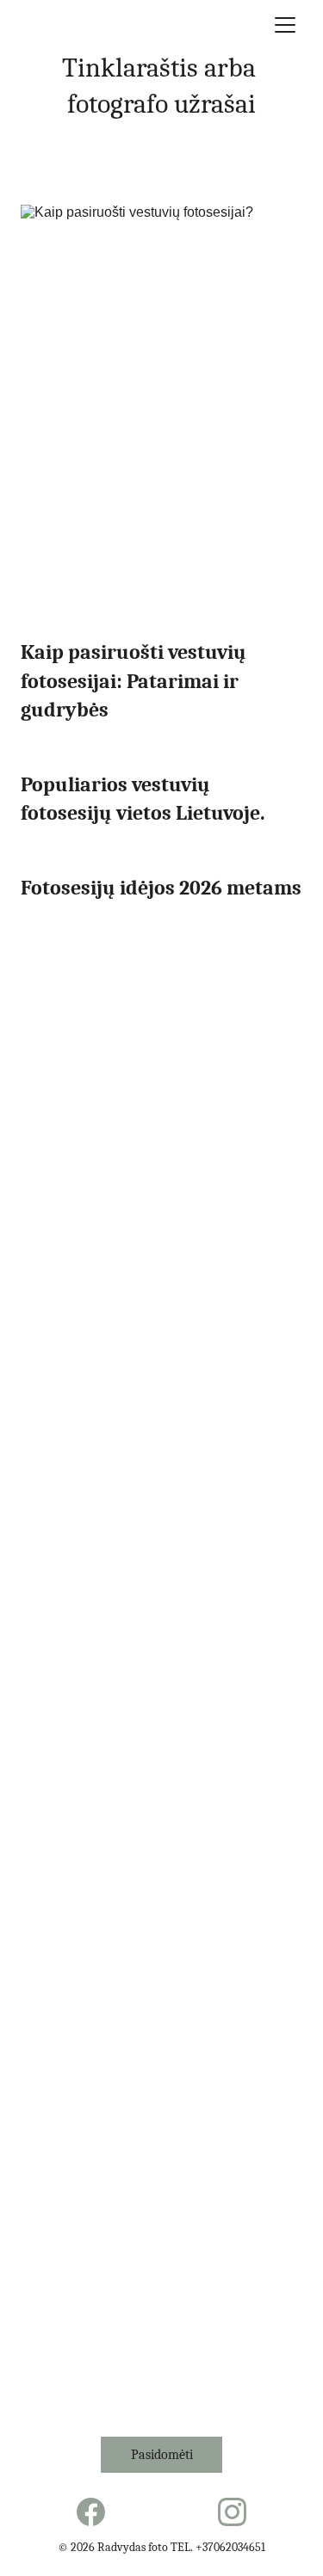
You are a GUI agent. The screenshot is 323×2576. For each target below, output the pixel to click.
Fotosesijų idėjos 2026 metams (161, 888)
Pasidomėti (162, 2455)
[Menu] (285, 25)
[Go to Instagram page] (232, 2512)
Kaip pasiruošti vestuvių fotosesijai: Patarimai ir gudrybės (136, 681)
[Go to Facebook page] (91, 2512)
